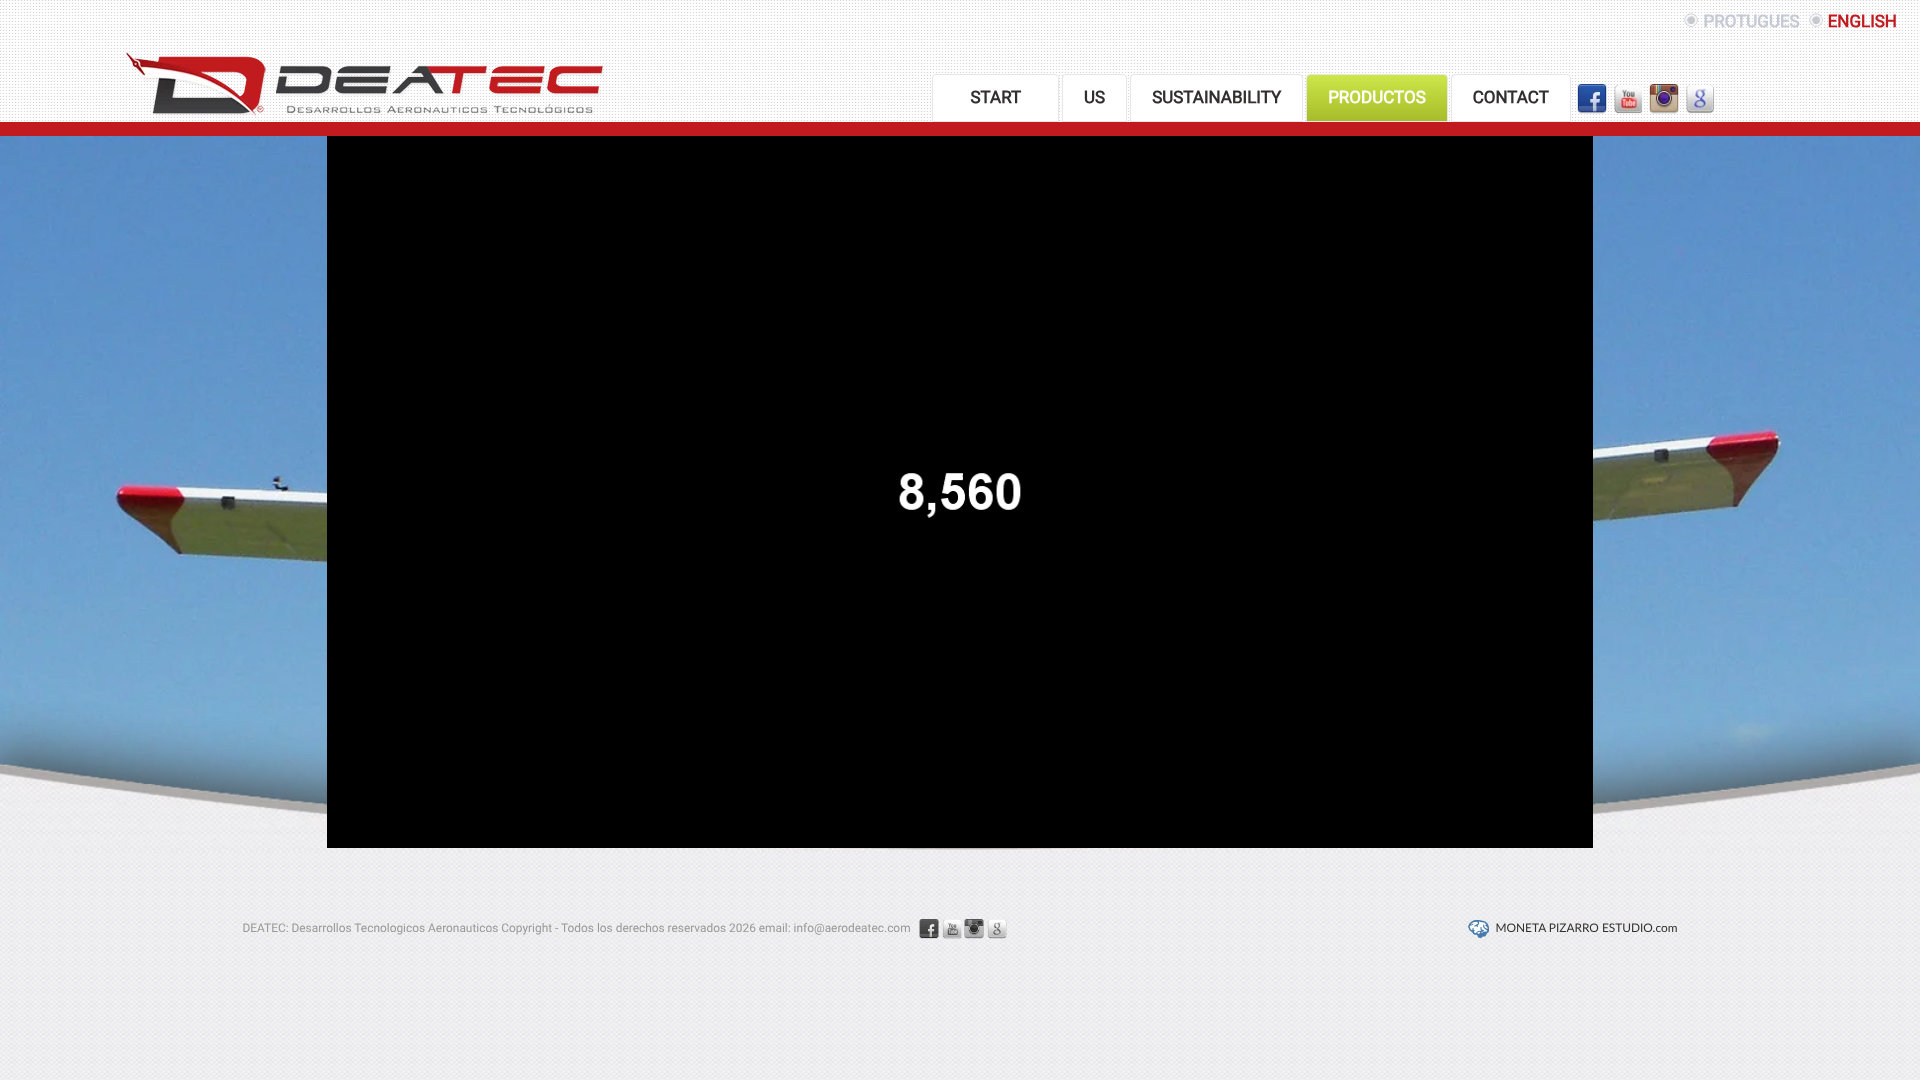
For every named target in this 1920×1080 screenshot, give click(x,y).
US (1094, 98)
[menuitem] (995, 98)
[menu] (1325, 98)
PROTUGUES (1751, 22)
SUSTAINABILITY (1216, 98)
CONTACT (1511, 98)
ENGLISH (1862, 22)
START (995, 98)
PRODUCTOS (1377, 98)
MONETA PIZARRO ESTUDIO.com (1586, 929)
